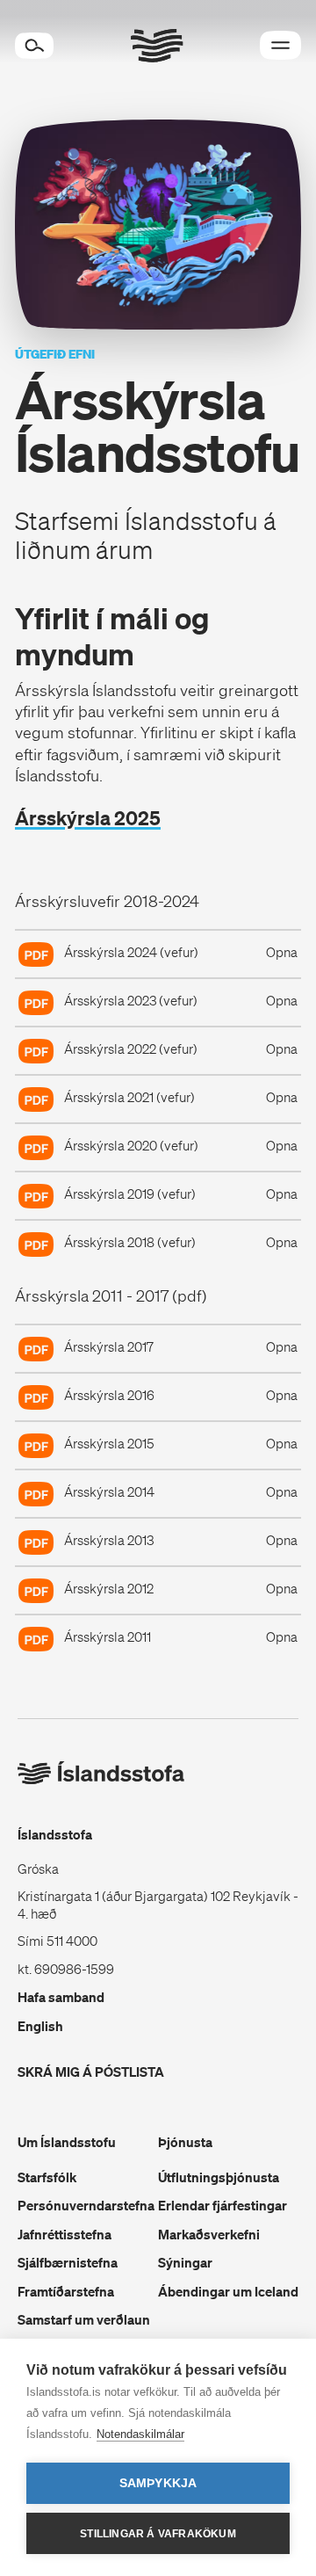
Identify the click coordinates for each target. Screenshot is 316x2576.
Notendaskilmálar (140, 2434)
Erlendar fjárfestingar (223, 2205)
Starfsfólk (47, 2177)
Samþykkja (158, 2483)
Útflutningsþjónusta (219, 2177)
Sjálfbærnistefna (68, 2262)
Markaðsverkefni (209, 2234)
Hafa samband (61, 1997)
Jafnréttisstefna (65, 2234)
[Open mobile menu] (280, 45)
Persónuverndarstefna (86, 2205)
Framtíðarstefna (66, 2291)
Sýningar (185, 2262)
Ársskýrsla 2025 (88, 818)
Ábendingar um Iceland (228, 2291)
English (40, 2026)
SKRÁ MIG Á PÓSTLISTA (91, 2072)
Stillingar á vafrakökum (158, 2534)
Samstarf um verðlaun (84, 2319)
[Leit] (34, 46)
